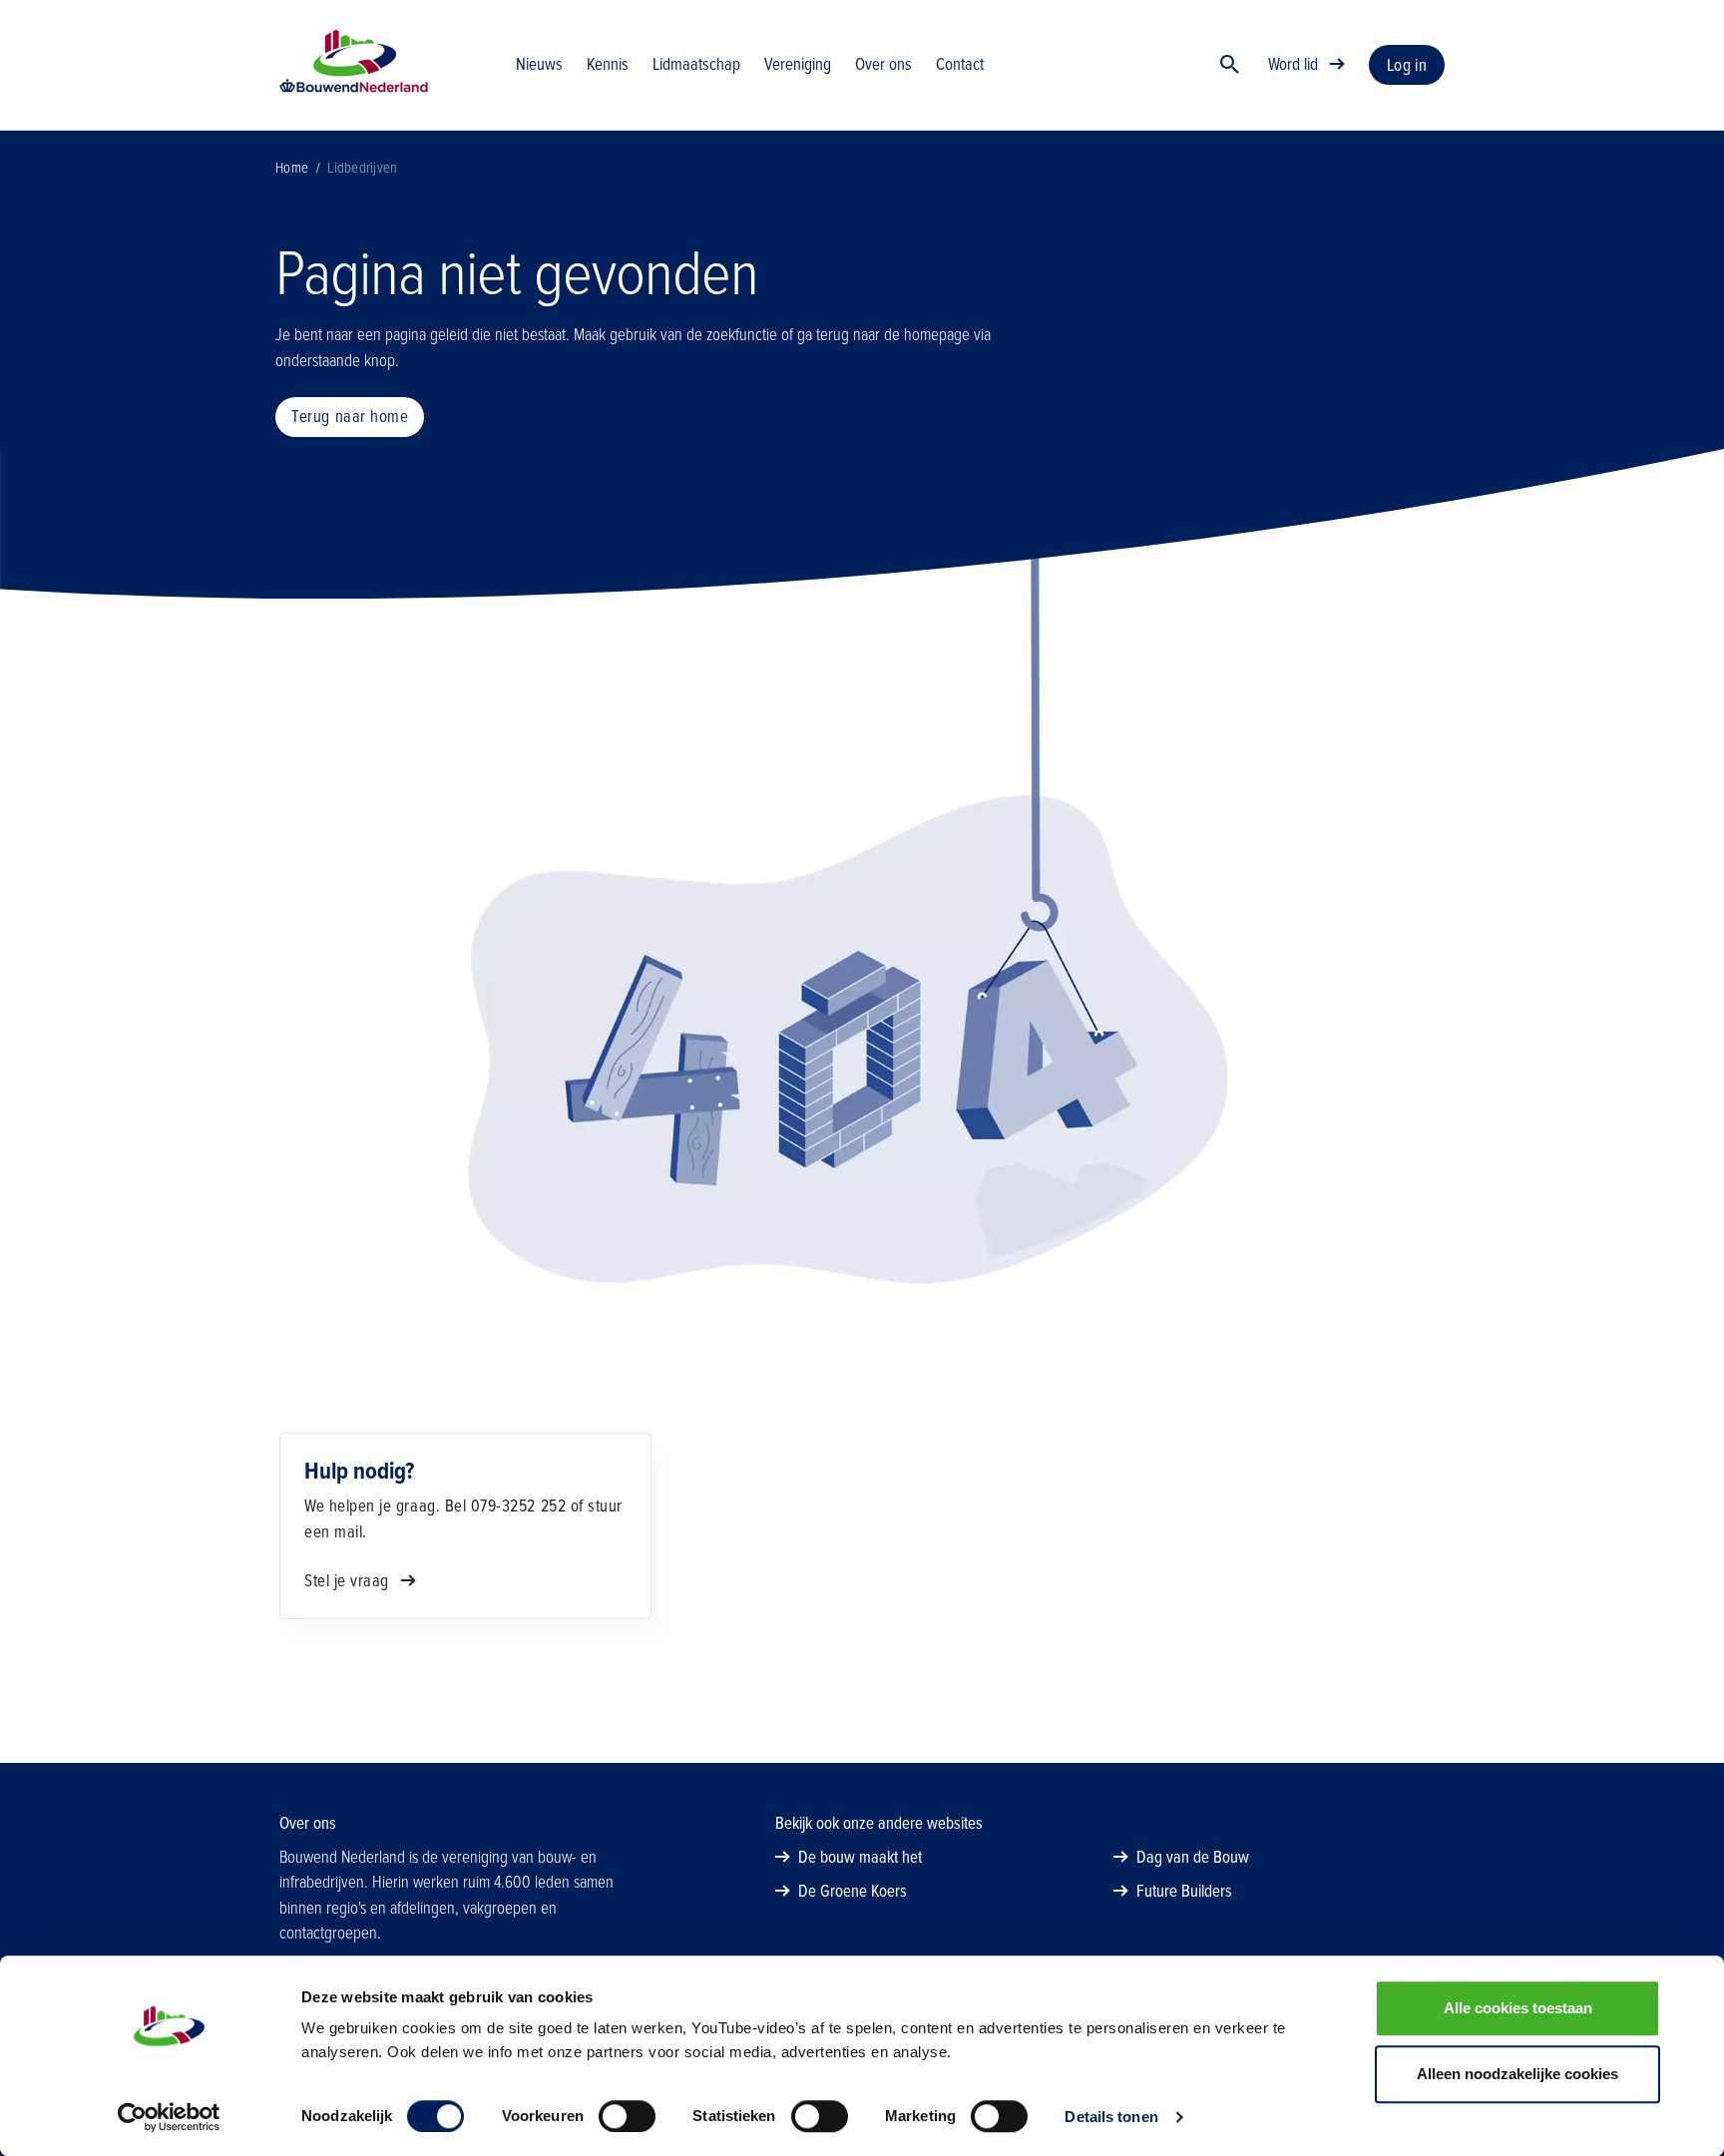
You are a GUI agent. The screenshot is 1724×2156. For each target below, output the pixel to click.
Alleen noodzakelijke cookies (1517, 2074)
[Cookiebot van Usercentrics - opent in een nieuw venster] (169, 2117)
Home (292, 168)
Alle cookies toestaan (1518, 2008)
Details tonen (1111, 2117)
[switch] (627, 2116)
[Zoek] (1230, 65)
